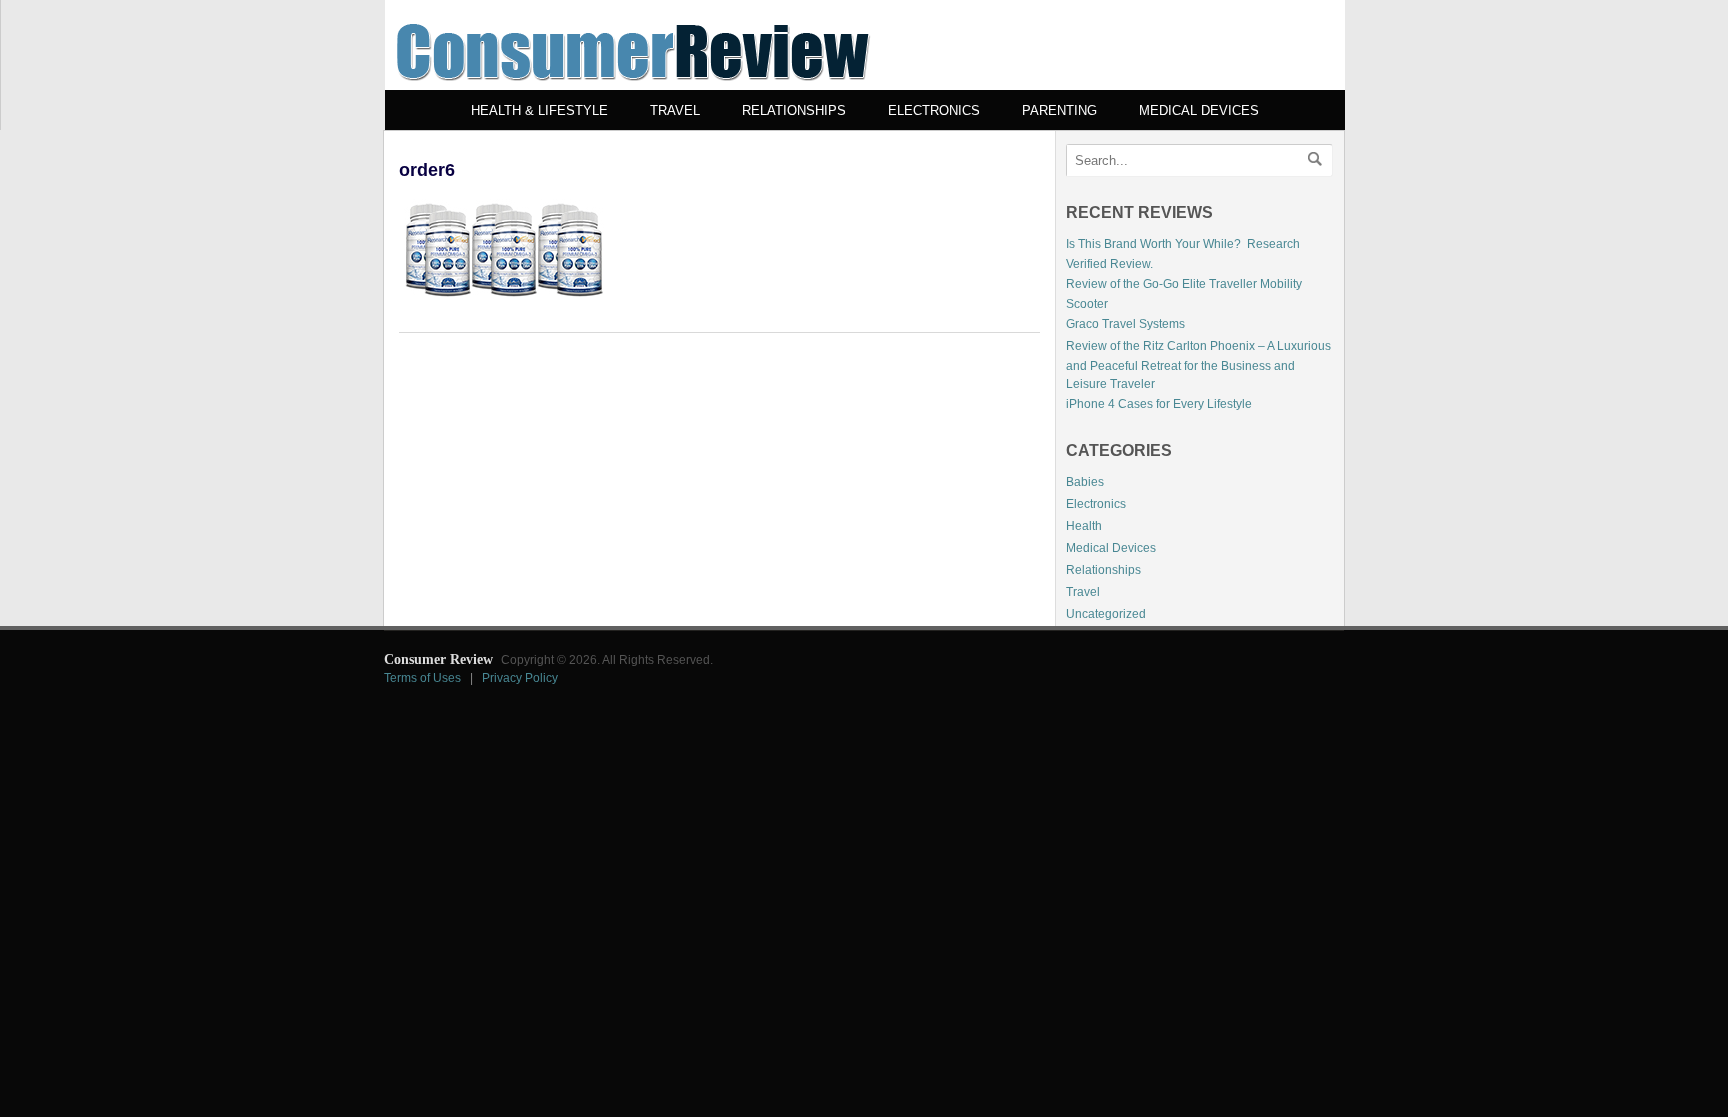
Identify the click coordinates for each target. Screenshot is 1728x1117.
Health (1084, 526)
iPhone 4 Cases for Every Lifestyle (1159, 404)
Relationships (794, 110)
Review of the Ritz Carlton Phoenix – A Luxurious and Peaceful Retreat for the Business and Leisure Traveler (1198, 365)
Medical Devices (1199, 110)
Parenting (1059, 110)
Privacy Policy (520, 678)
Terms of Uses (422, 678)
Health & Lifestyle (539, 110)
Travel (675, 110)
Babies (1085, 482)
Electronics (934, 110)
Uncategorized (1106, 614)
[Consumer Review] (633, 86)
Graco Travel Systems (1125, 324)
